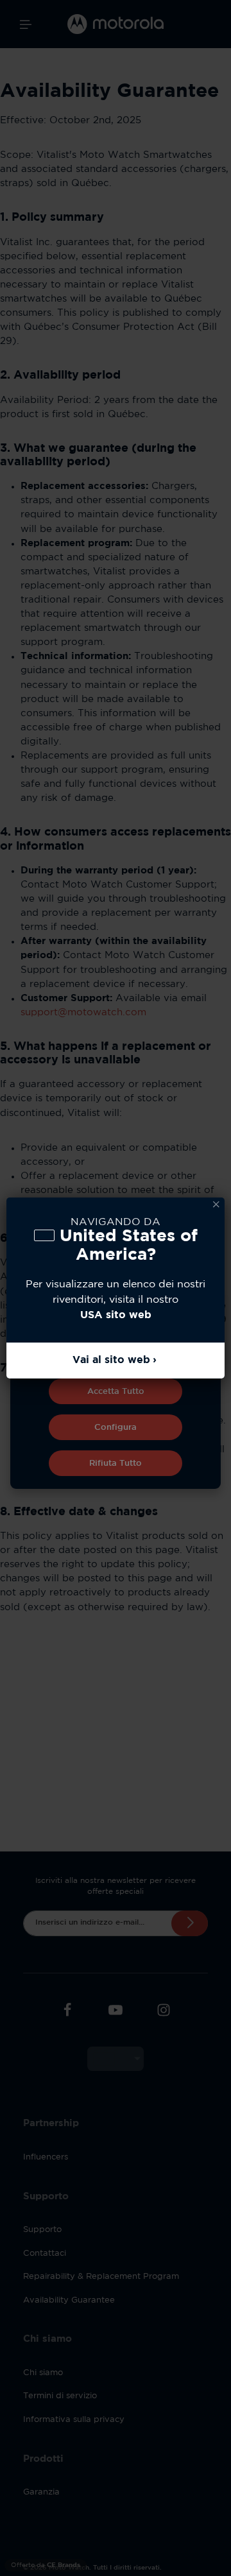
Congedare (216, 1205)
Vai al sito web (111, 1360)
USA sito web (116, 1315)
